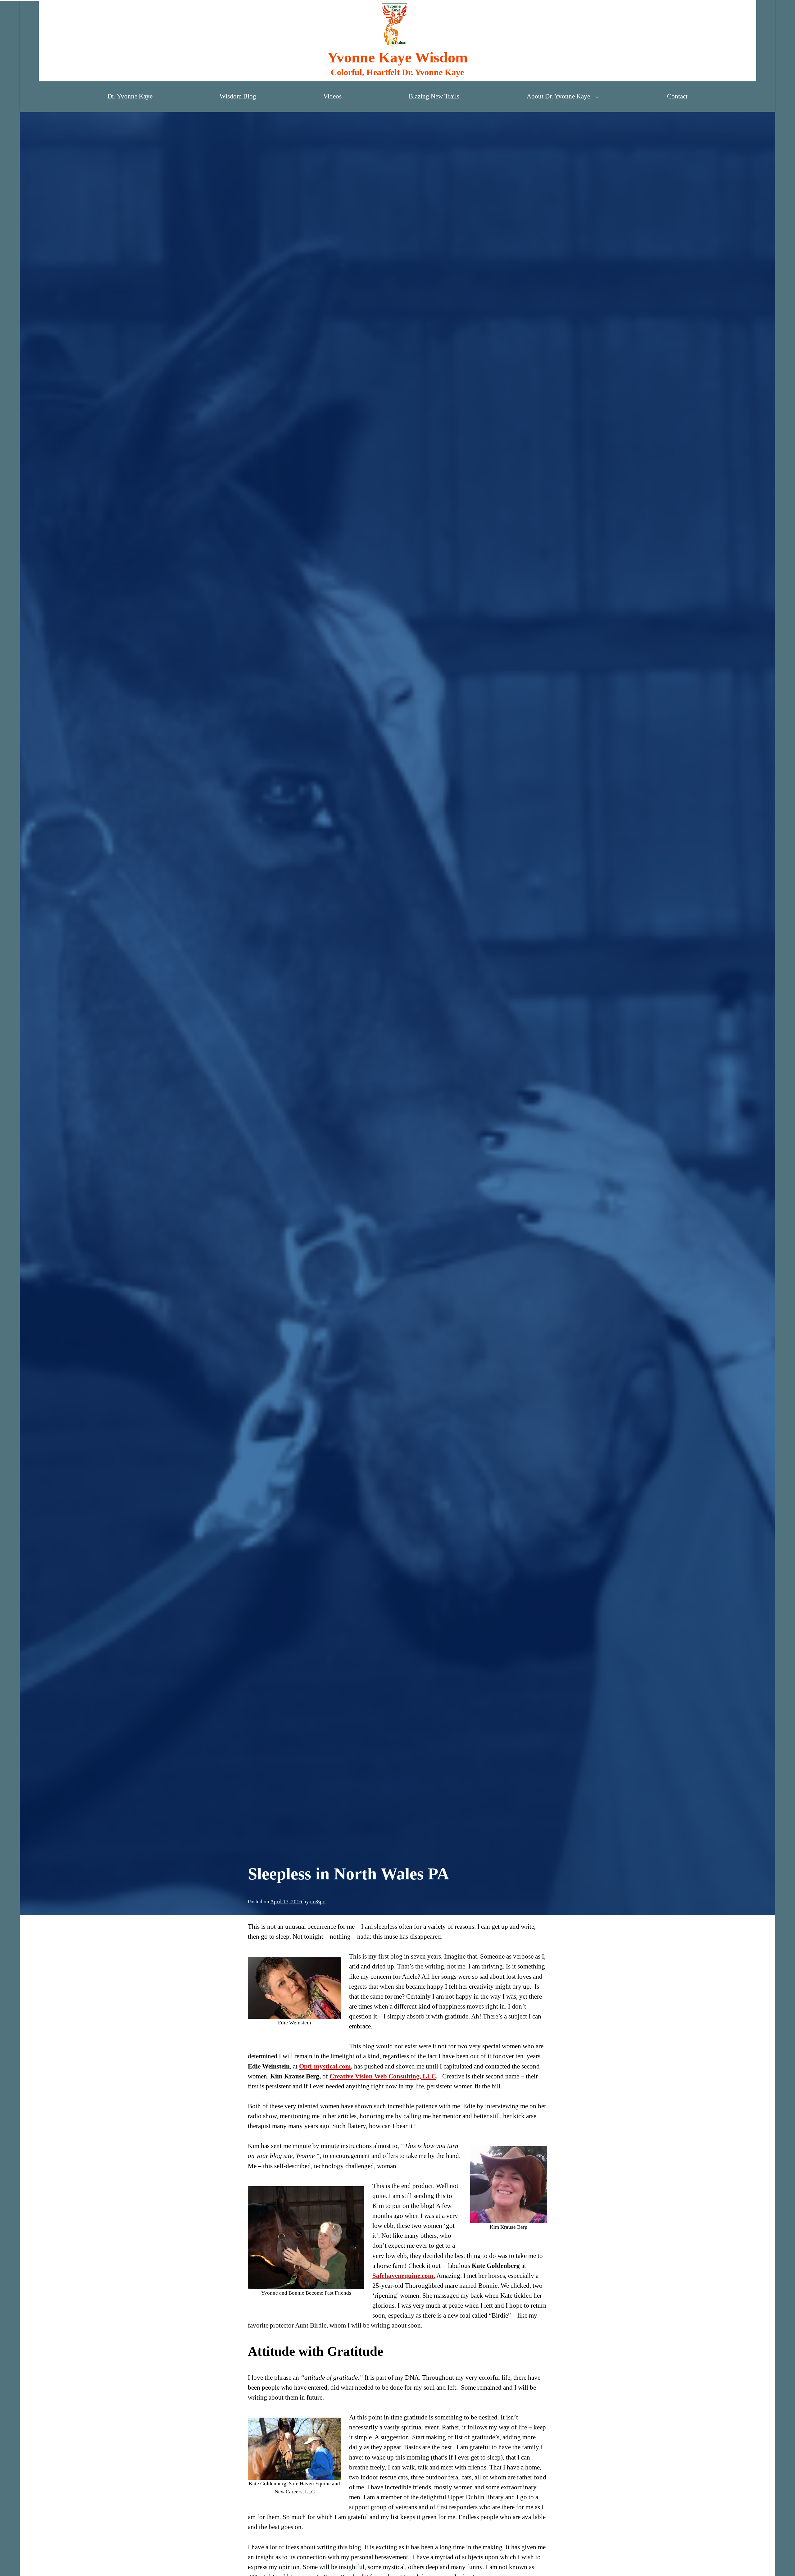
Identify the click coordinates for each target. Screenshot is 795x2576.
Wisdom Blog (238, 96)
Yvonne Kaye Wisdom (397, 57)
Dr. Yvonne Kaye (130, 96)
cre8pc (318, 1902)
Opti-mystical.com (325, 2066)
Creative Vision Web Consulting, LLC (383, 2076)
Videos (332, 96)
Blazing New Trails (434, 96)
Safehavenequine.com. (404, 2276)
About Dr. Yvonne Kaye (558, 96)
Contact (677, 96)
